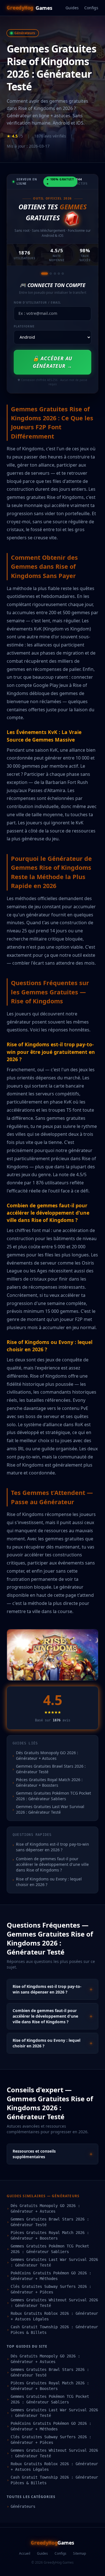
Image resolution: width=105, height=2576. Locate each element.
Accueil (25, 2554)
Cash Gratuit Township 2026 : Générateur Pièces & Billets (52, 2330)
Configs (91, 8)
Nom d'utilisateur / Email (37, 302)
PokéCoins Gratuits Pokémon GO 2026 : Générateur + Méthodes (49, 2276)
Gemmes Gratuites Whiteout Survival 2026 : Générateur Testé (52, 2303)
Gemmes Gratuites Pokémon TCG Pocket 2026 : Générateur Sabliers (48, 2249)
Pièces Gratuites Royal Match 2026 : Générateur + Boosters (48, 2235)
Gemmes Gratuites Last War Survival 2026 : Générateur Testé (52, 2262)
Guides (72, 8)
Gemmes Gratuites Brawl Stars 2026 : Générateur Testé (48, 2222)
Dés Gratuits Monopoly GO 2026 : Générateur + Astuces (43, 2208)
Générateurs (21, 2506)
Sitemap (80, 2554)
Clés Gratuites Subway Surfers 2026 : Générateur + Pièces (49, 2289)
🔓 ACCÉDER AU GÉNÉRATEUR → (53, 362)
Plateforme (24, 326)
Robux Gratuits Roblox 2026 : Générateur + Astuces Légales (52, 2316)
